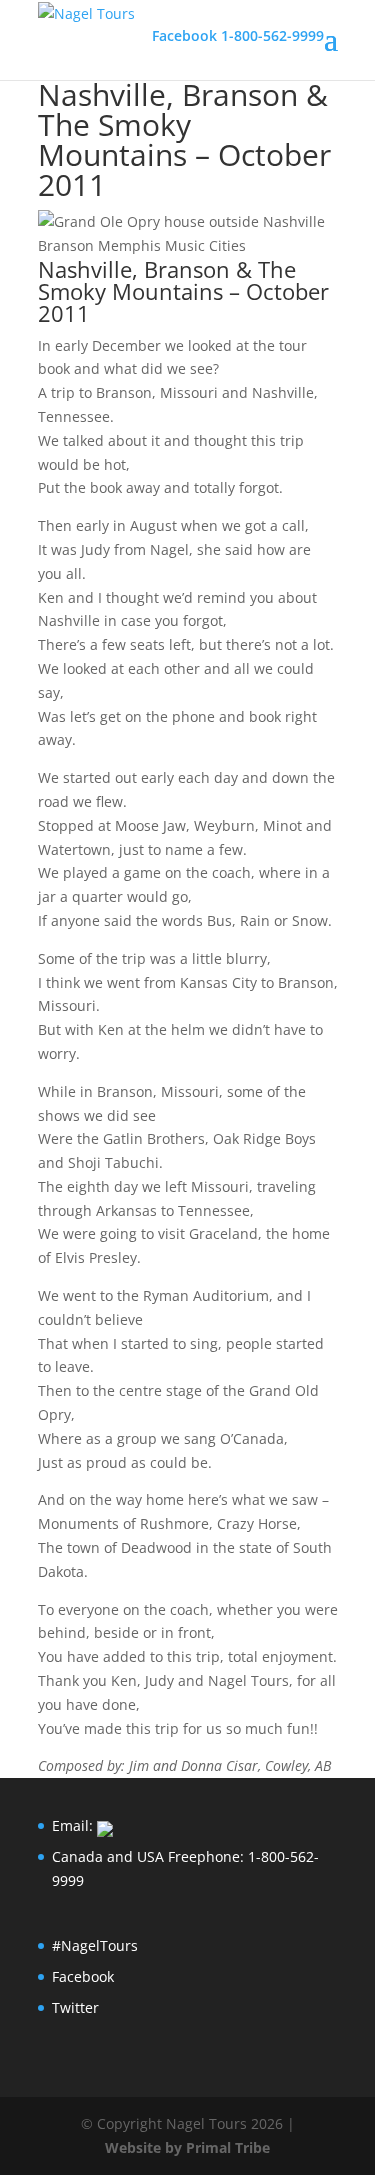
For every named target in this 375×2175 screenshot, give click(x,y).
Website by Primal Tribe (187, 2147)
